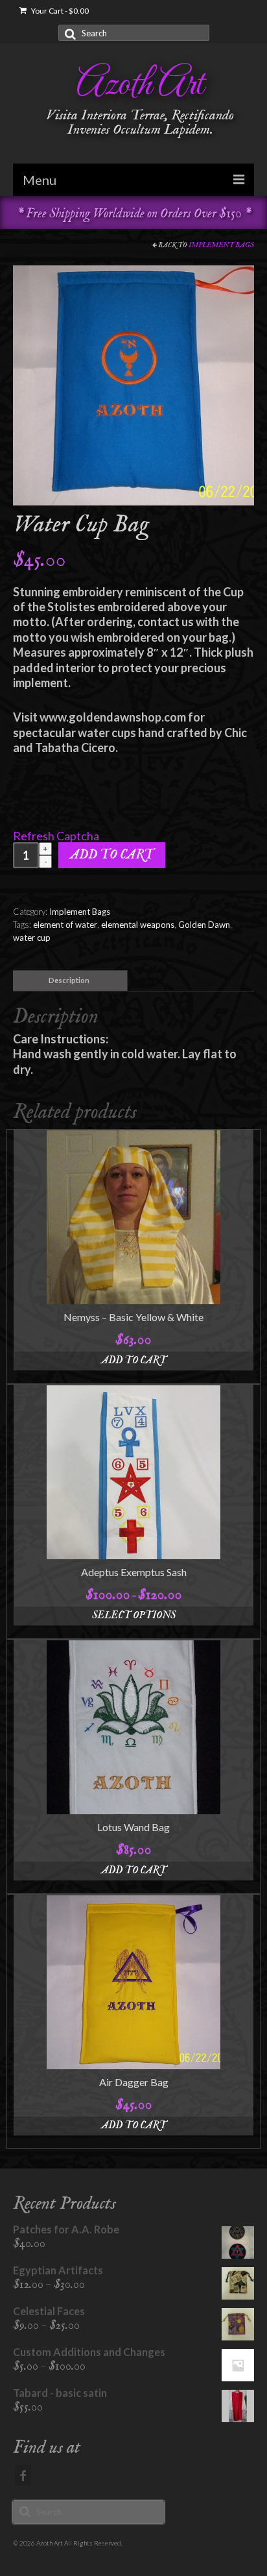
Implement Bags (221, 245)
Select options (134, 1616)
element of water (65, 925)
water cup (32, 938)
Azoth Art (140, 85)
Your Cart (59, 11)
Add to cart (112, 855)
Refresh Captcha (56, 836)
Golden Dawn (204, 925)
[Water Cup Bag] (133, 384)
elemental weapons (138, 925)
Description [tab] (69, 980)
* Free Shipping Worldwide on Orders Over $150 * (134, 214)
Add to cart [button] (134, 1361)
